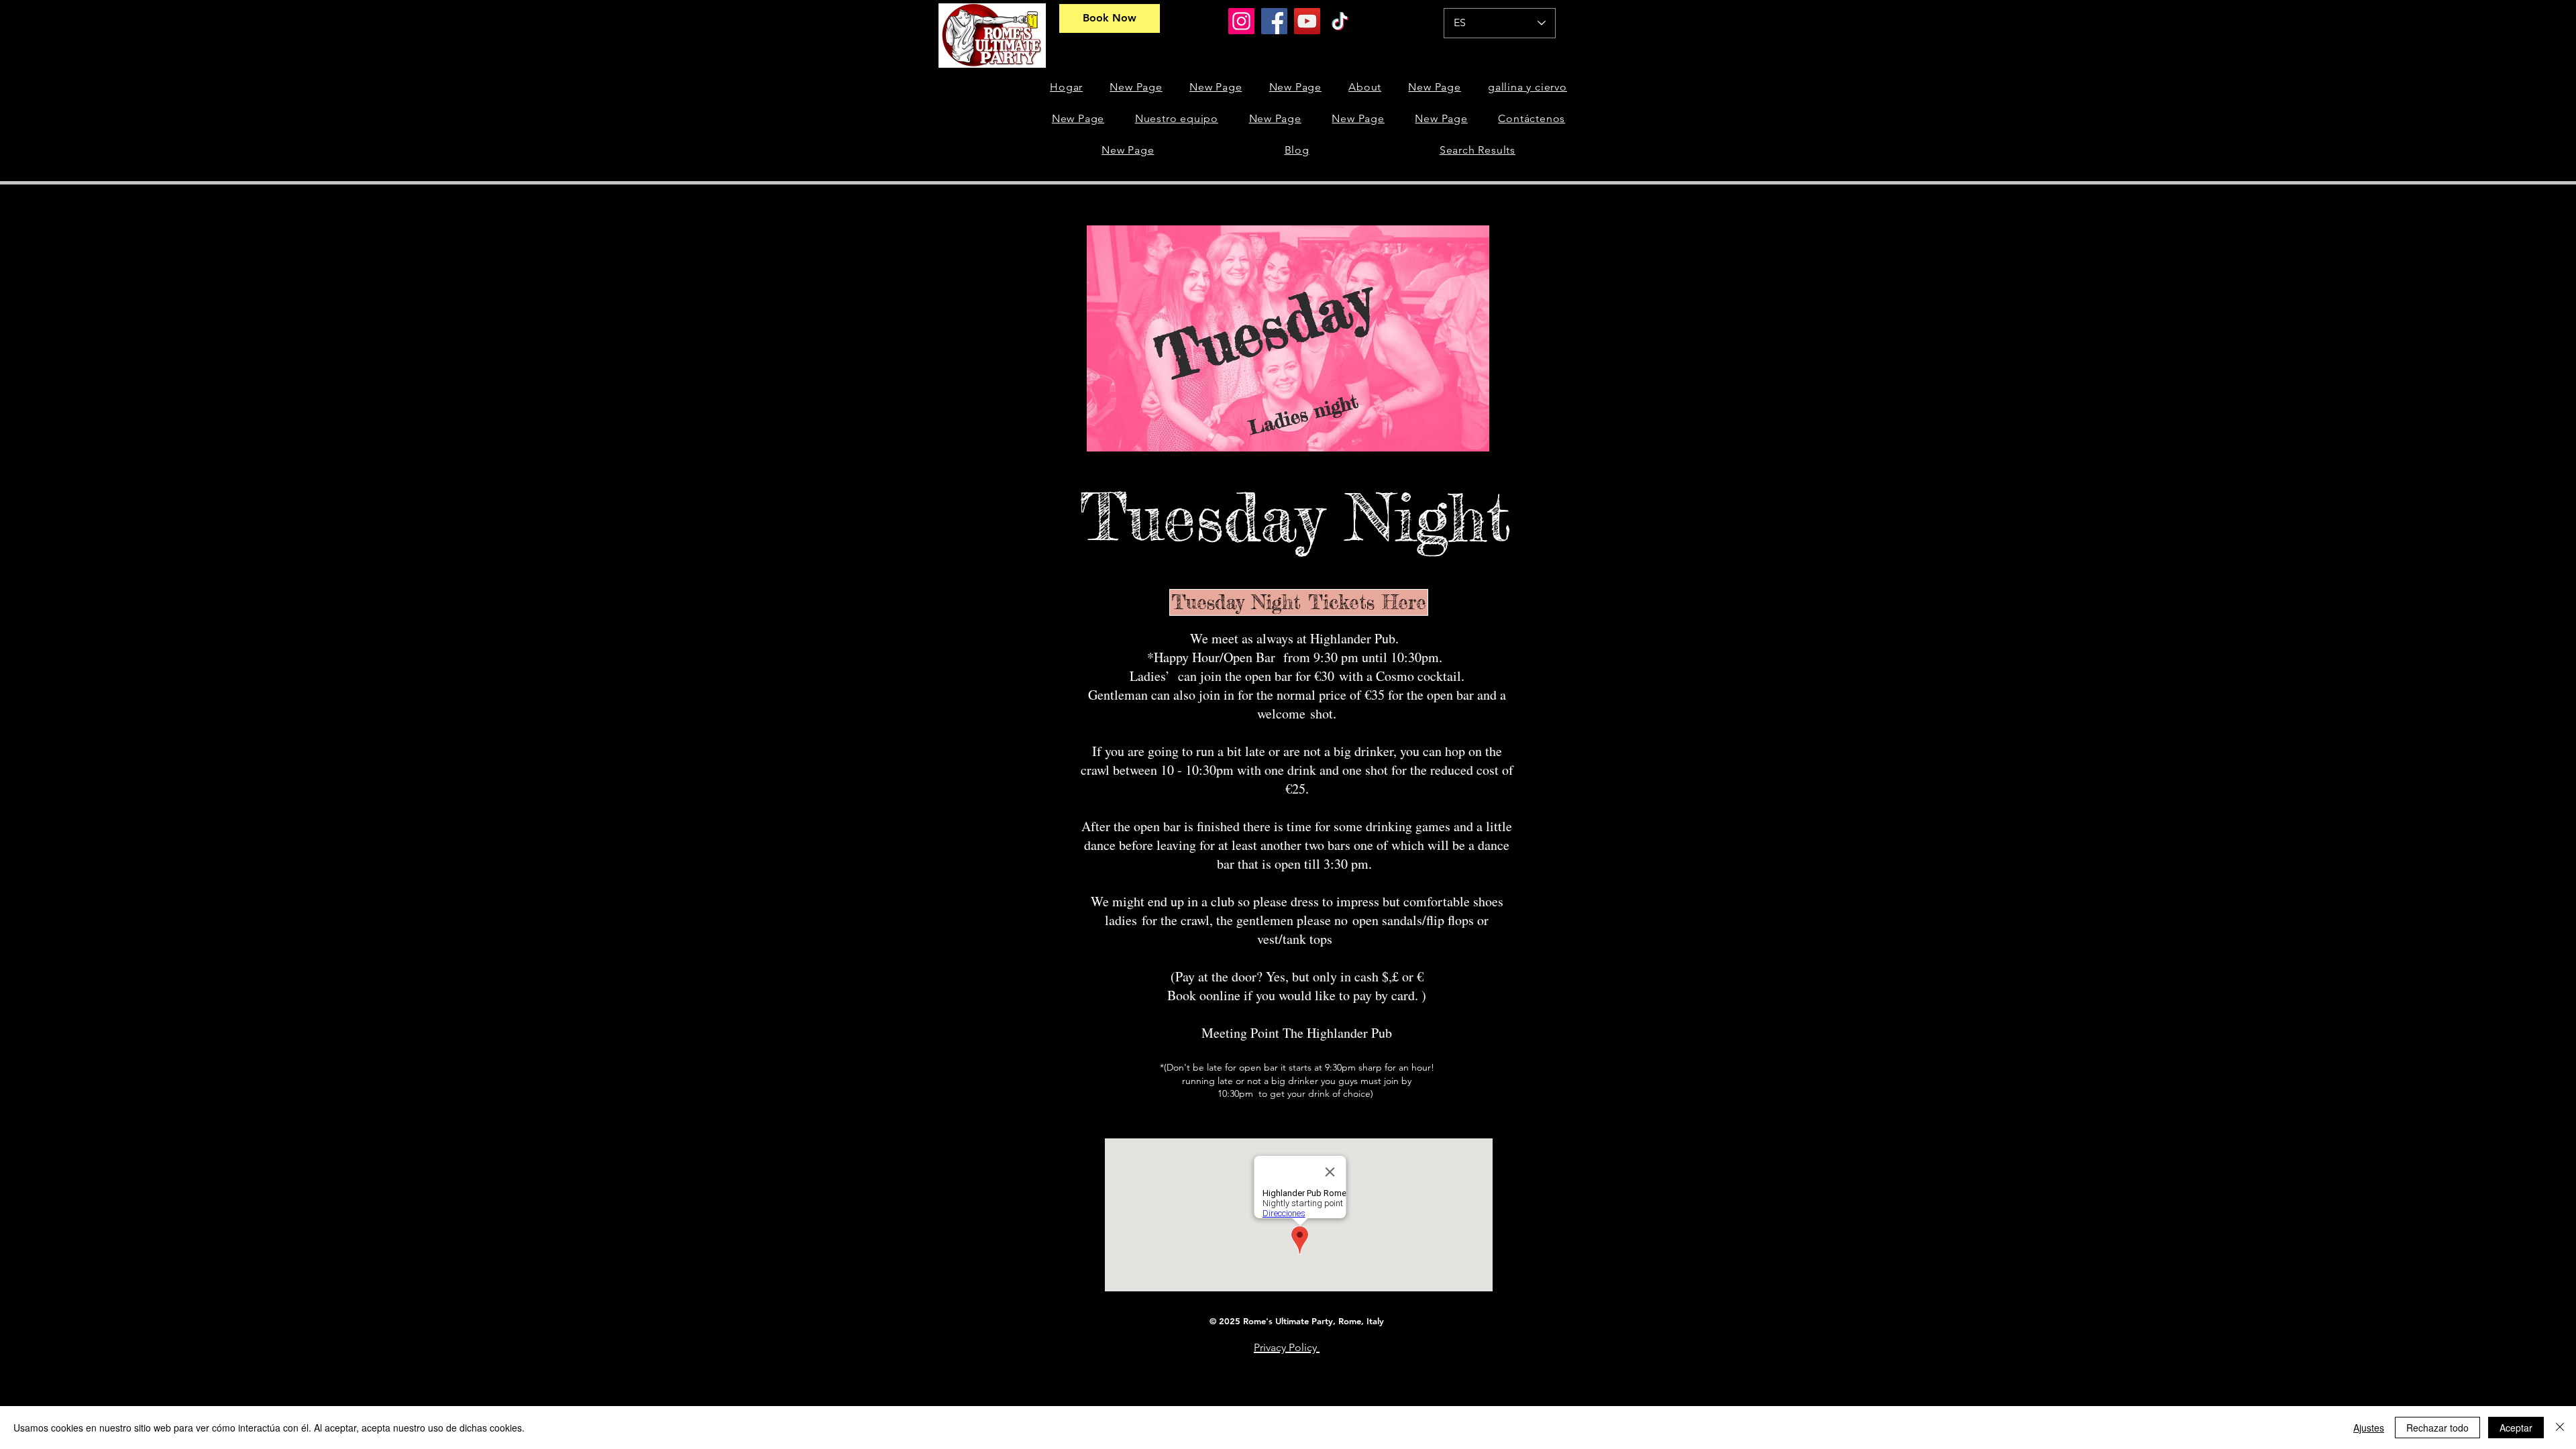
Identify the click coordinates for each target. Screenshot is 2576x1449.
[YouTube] (1307, 21)
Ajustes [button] (2369, 1428)
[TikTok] (1340, 21)
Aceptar (2516, 1428)
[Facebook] (1274, 21)
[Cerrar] (2560, 1428)
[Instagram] (1241, 21)
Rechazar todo (2437, 1428)
